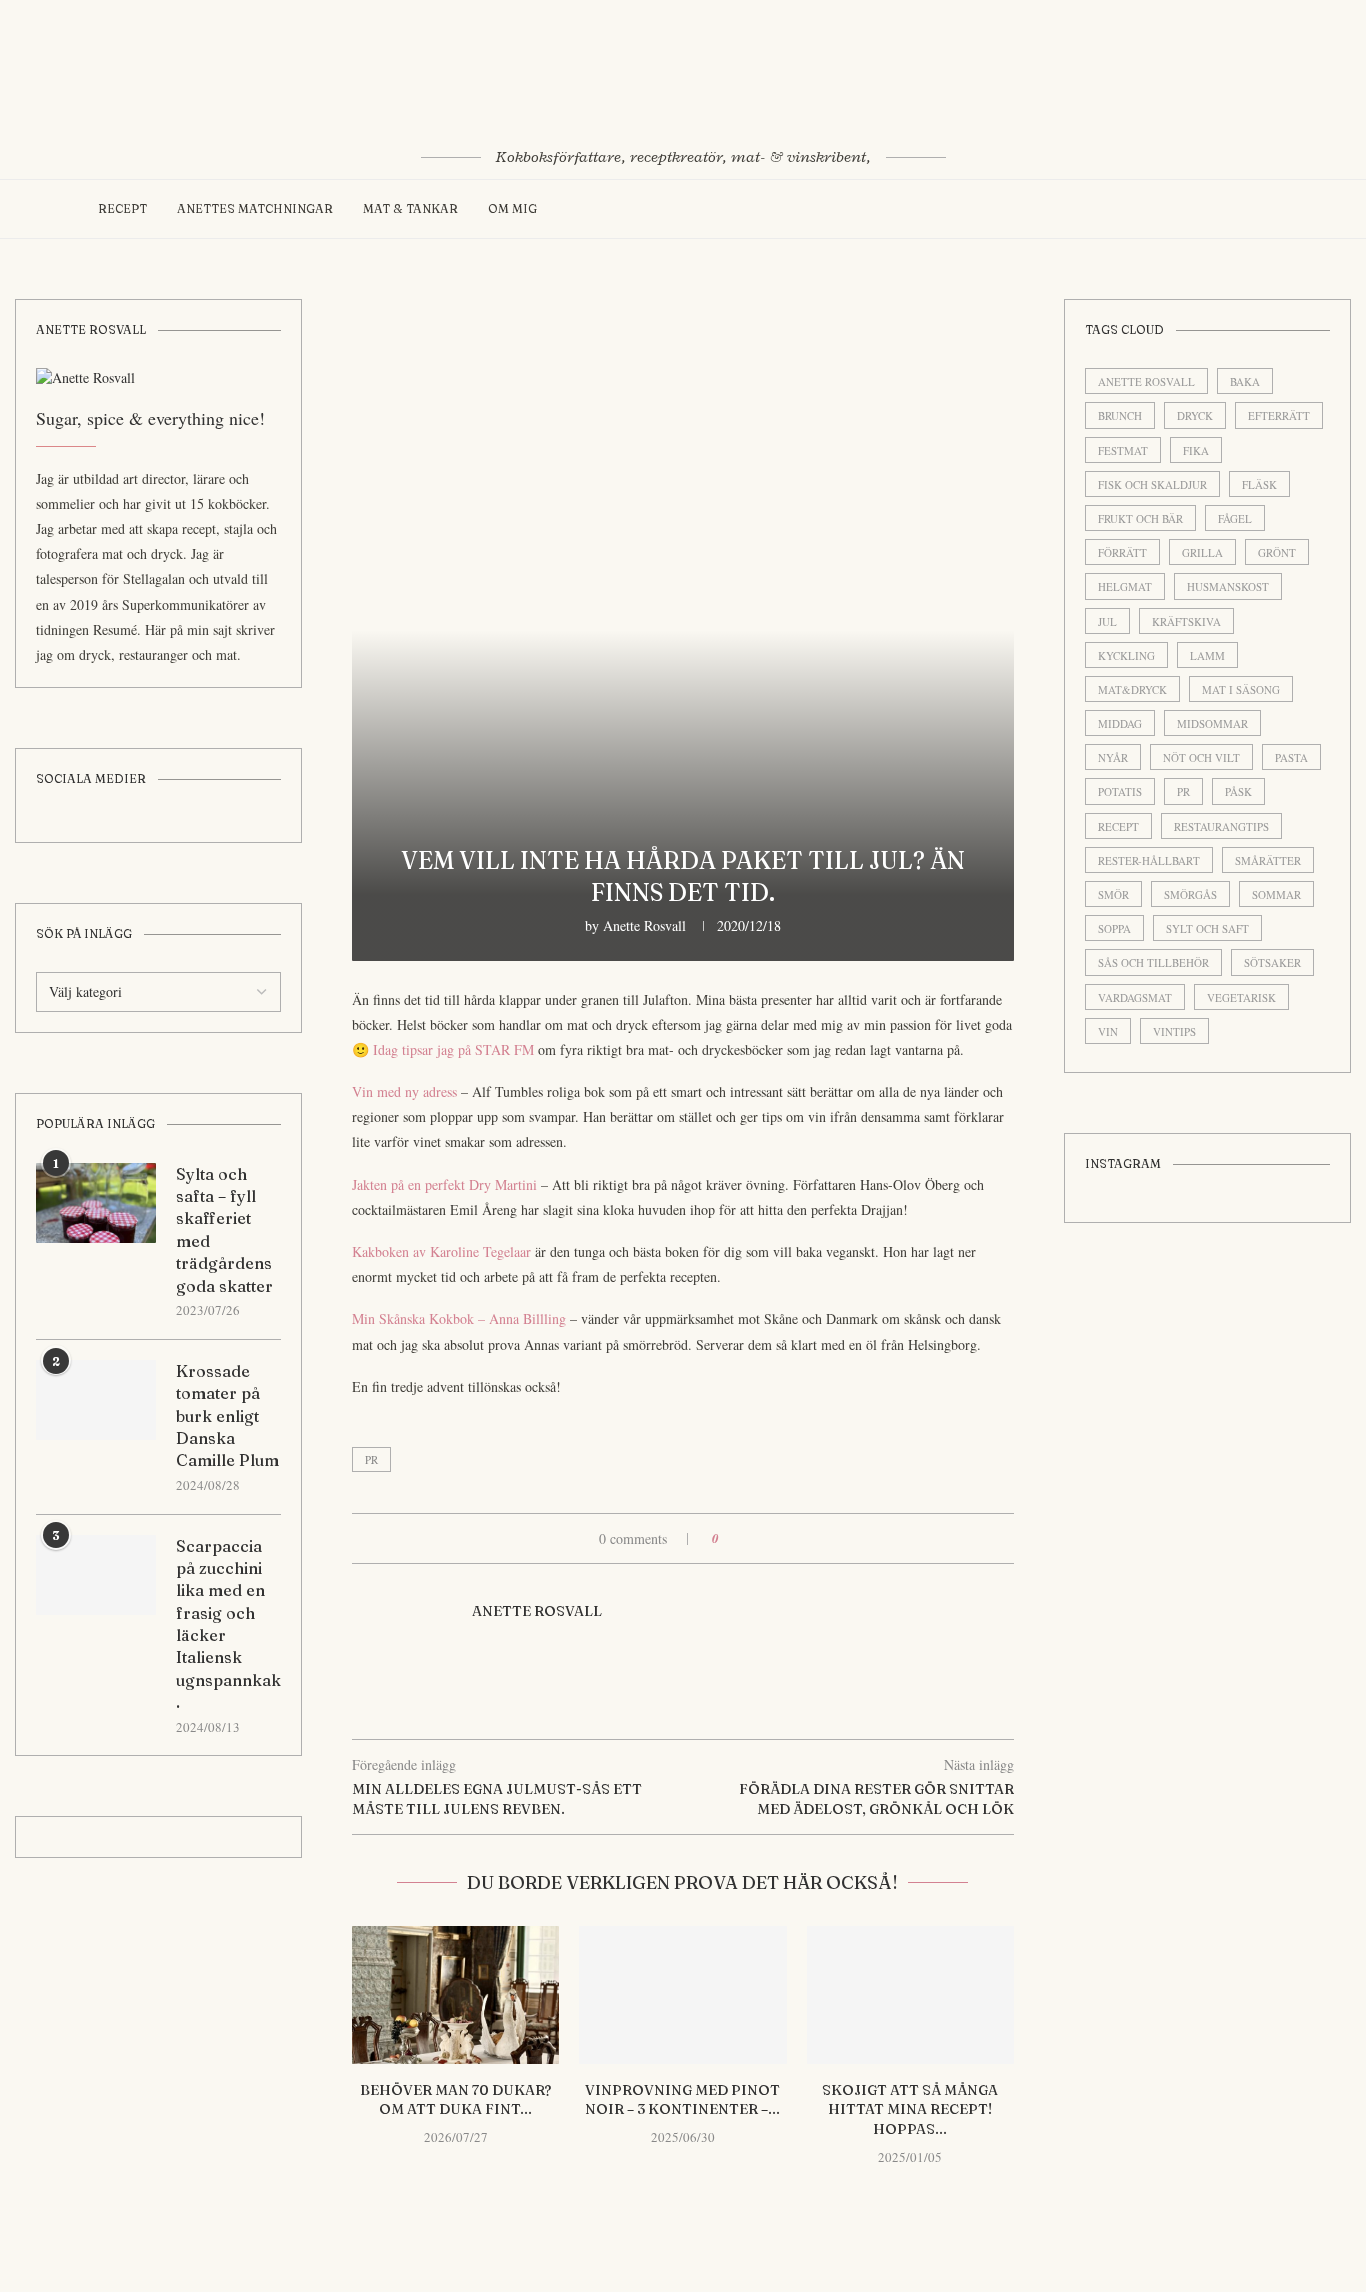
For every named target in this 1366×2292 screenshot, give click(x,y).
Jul (1107, 621)
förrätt (1122, 552)
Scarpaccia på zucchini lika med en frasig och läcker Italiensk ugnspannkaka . (228, 1624)
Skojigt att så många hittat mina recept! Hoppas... (910, 2109)
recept (1118, 826)
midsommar (1212, 723)
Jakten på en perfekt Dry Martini (446, 1184)
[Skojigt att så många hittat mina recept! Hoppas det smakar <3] (910, 1995)
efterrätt (1279, 415)
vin (1108, 1031)
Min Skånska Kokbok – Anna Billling (459, 1318)
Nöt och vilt (1201, 757)
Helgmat (1125, 586)
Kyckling (1126, 655)
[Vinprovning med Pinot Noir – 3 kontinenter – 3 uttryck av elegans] (682, 1995)
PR (371, 1459)
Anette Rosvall (644, 925)
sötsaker (1272, 962)
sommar (1276, 894)
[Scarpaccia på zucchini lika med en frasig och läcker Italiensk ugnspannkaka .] (96, 1575)
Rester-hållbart (1149, 860)
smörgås (1190, 894)
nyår (1113, 757)
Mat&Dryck (1132, 689)
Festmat (1123, 450)
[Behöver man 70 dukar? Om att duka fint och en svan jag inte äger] (455, 1995)
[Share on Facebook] (741, 1538)
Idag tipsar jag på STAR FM (453, 1049)
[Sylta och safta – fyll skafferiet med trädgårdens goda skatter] (96, 1203)
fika (1196, 450)
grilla (1202, 552)
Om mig (512, 208)
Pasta (1291, 757)
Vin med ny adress (406, 1091)
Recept (122, 208)
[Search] (1258, 209)
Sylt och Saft (1207, 928)
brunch (1120, 415)
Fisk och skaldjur (1152, 484)
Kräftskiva (1186, 621)
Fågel (1235, 518)
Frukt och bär (1140, 518)
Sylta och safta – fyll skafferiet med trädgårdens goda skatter (224, 1230)
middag (1120, 723)
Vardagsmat (1135, 997)
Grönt (1277, 552)
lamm (1207, 655)
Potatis (1120, 791)
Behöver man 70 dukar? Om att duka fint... (455, 2100)
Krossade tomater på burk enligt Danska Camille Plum (227, 1416)
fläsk (1259, 484)
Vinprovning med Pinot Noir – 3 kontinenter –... (682, 2100)
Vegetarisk (1241, 997)
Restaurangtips (1221, 826)
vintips (1174, 1031)
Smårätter (1268, 860)
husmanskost (1228, 586)
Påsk (1238, 791)
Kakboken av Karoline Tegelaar (441, 1251)
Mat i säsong (1241, 689)
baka (1245, 381)
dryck (1195, 415)
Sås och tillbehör (1153, 962)
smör (1113, 894)
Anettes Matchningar (255, 208)
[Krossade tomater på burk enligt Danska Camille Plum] (96, 1400)
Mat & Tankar (410, 208)
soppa (1114, 928)
